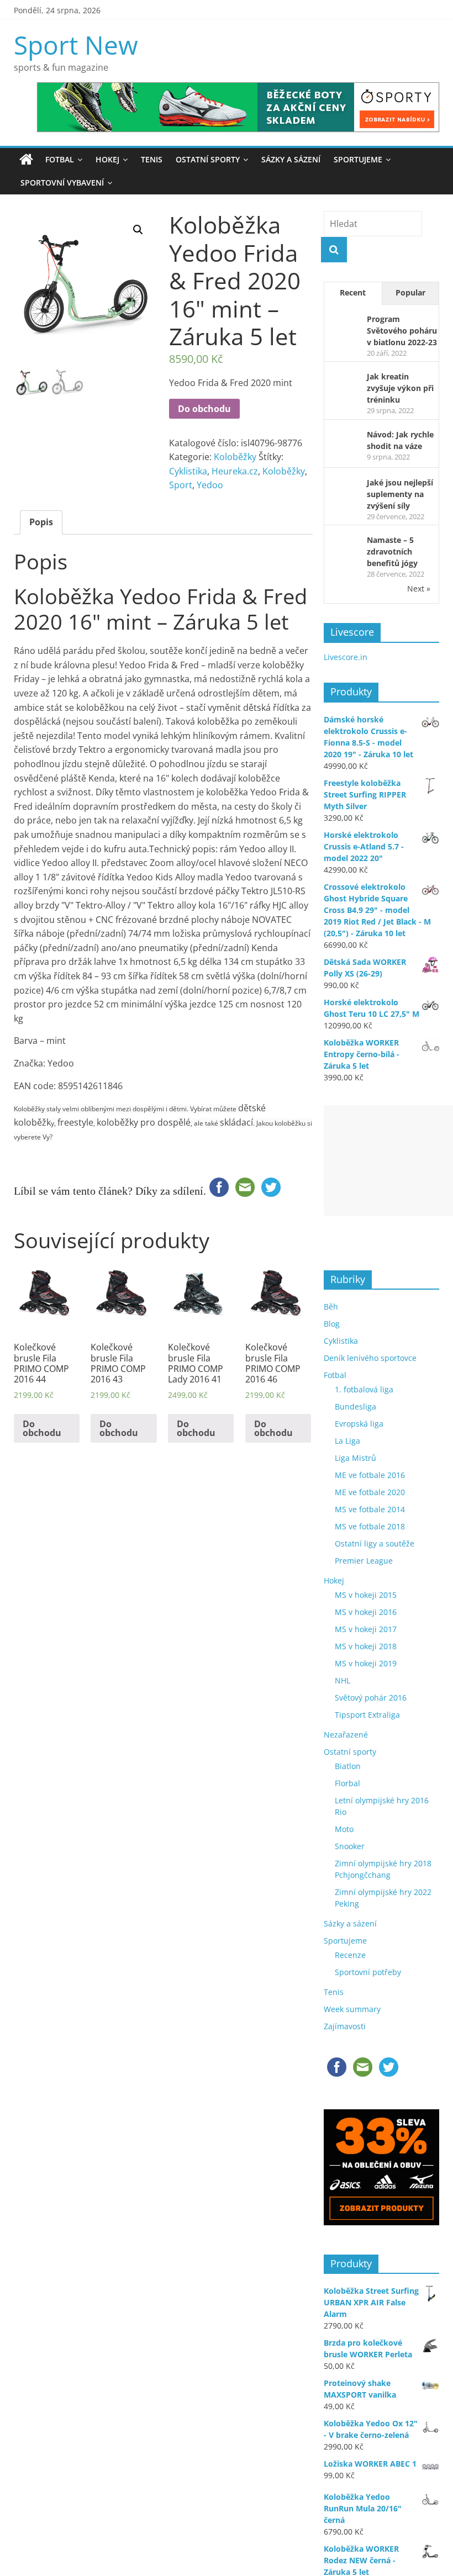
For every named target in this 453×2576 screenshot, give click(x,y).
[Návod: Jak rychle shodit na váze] (342, 437)
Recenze (350, 1955)
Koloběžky (235, 457)
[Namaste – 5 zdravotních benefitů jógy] (342, 542)
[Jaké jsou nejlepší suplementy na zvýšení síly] (342, 485)
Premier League (364, 1561)
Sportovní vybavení (62, 183)
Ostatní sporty (208, 159)
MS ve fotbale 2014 (370, 1509)
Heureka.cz (235, 471)
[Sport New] (26, 160)
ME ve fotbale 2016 (370, 1475)
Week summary (352, 2009)
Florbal (347, 1783)
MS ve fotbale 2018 (370, 1526)
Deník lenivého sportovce (370, 1358)
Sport (181, 485)
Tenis (152, 159)
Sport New (76, 45)
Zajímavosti (345, 2026)
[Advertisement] (388, 1160)
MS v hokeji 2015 (366, 1595)
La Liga (347, 1441)
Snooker (350, 1846)
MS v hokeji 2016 (366, 1612)
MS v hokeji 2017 (366, 1629)
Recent (353, 292)
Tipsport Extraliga (367, 1715)
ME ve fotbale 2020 (370, 1492)
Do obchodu (204, 409)
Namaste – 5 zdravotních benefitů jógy (392, 551)
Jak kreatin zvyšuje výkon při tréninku (400, 388)
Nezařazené (346, 1735)
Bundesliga (355, 1406)
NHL (343, 1680)
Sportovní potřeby (368, 1972)
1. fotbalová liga (364, 1389)
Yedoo (210, 485)
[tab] (41, 522)
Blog (332, 1324)
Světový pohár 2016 (371, 1698)
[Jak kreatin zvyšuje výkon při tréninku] (342, 379)
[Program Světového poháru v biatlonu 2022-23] (342, 321)
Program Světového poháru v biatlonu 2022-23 (402, 331)
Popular (410, 292)
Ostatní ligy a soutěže (375, 1543)
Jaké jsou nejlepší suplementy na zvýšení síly (400, 494)
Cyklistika (188, 471)
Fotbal (60, 159)
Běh (331, 1307)
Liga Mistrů (355, 1458)
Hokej (107, 159)
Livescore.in (346, 657)
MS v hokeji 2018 (366, 1646)
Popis (41, 522)
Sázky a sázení (291, 159)
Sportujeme (358, 159)
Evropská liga (359, 1424)
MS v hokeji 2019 (366, 1663)
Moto (344, 1829)
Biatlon (348, 1766)
